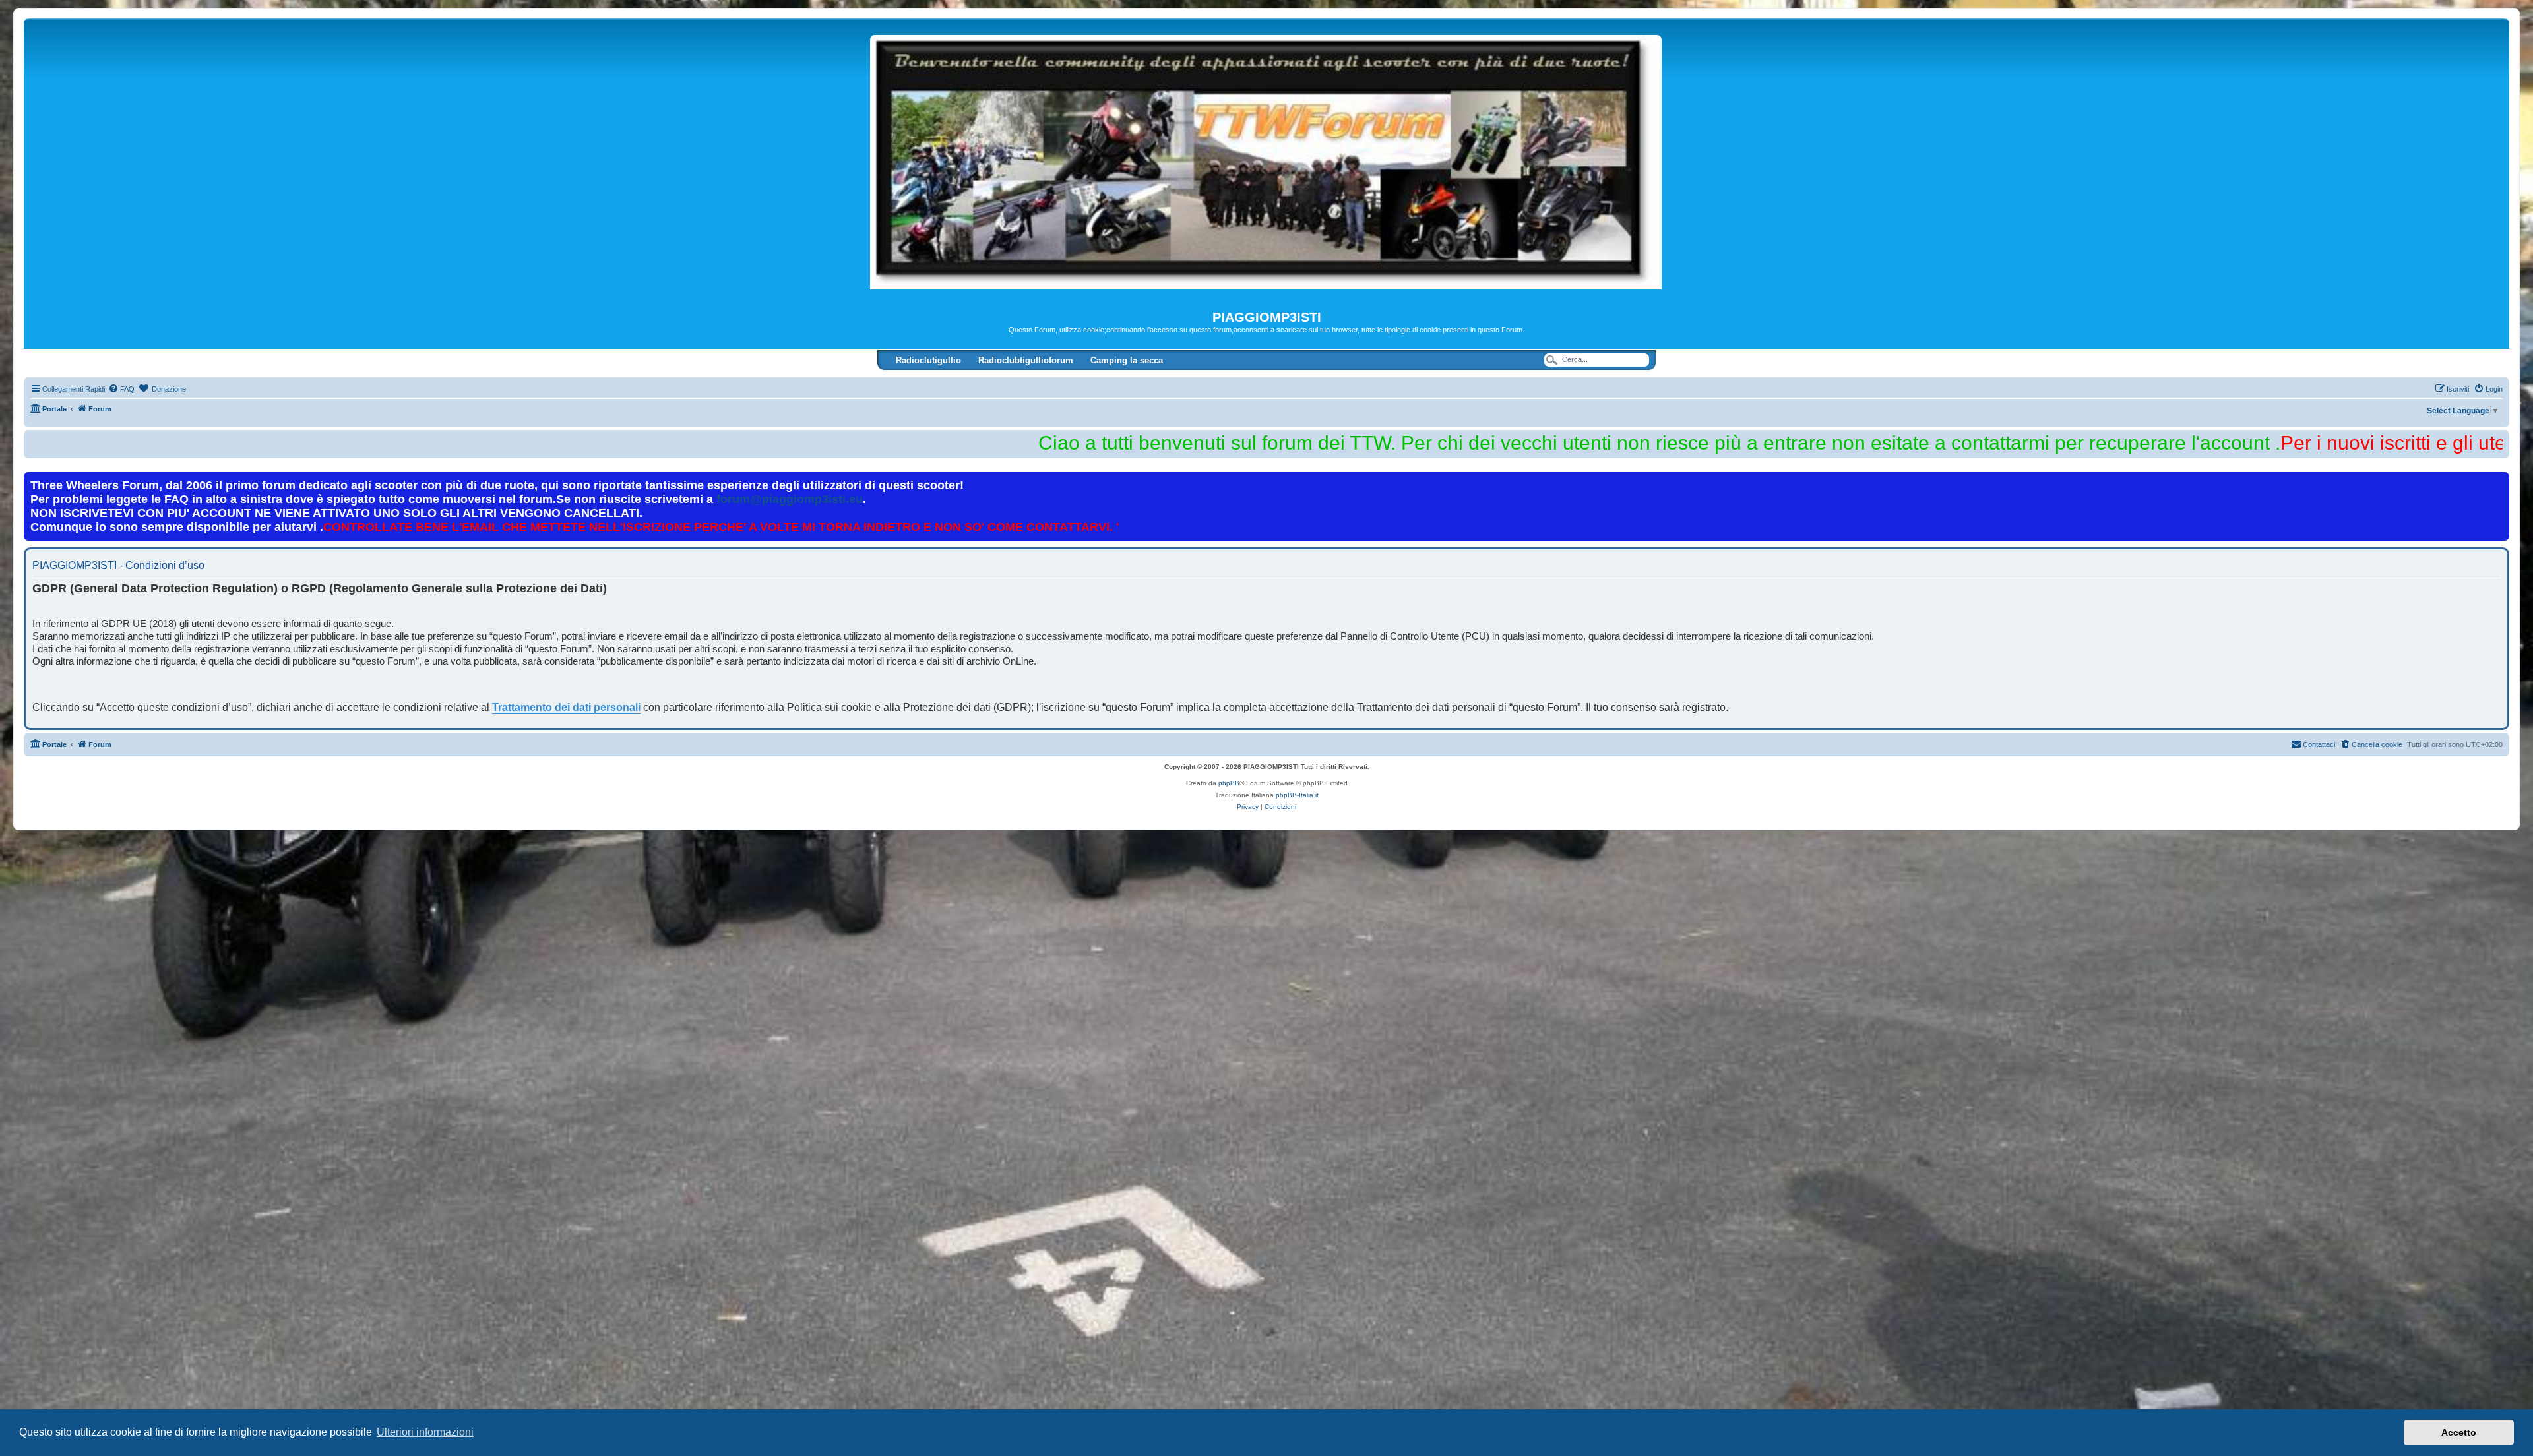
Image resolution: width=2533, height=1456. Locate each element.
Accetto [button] (2459, 1432)
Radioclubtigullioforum (1026, 360)
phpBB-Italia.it (1297, 795)
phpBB (1229, 783)
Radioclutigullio (928, 360)
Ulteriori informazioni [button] (425, 1432)
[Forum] (1266, 164)
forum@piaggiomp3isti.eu (790, 499)
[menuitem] (121, 389)
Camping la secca (1127, 360)
